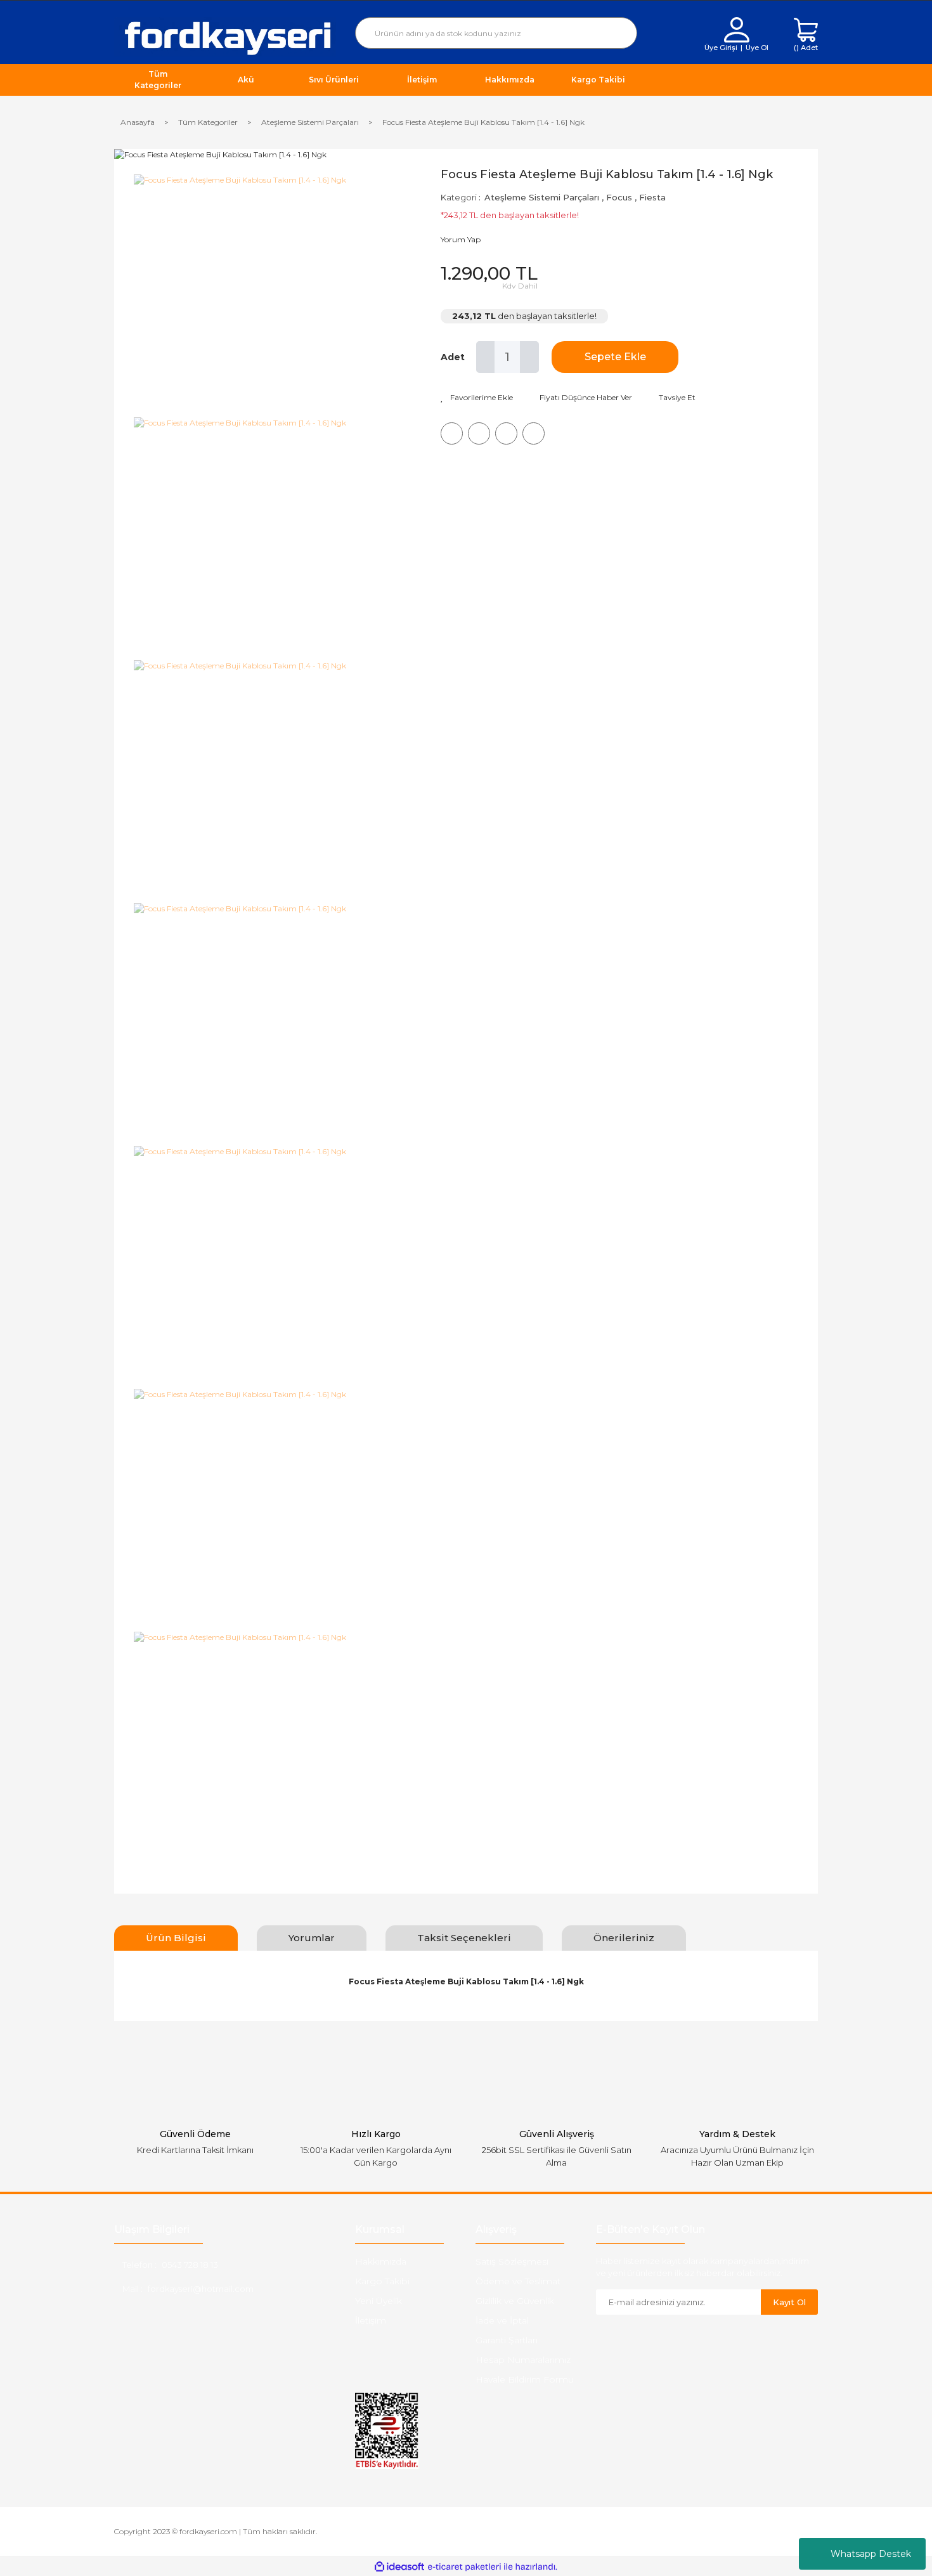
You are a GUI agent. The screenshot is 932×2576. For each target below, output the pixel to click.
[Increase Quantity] (529, 357)
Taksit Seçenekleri (464, 1938)
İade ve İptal (502, 2320)
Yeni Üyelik (379, 2301)
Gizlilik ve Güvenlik (515, 2301)
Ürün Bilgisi (176, 1938)
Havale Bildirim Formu (525, 2379)
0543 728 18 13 (190, 2265)
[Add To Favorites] (477, 398)
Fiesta (652, 197)
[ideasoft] (399, 2567)
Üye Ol (757, 48)
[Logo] (225, 36)
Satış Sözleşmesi (512, 2261)
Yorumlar (312, 1938)
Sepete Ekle (615, 357)
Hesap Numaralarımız (523, 2360)
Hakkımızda (381, 2261)
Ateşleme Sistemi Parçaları (542, 197)
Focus (619, 197)
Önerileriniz (624, 1938)
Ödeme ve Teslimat (518, 2281)
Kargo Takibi (382, 2281)
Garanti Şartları (507, 2340)
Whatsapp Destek (871, 2554)
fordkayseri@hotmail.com (201, 2289)
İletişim (371, 2320)
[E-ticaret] (464, 2566)
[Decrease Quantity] (486, 357)
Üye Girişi (721, 48)
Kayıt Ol (789, 2302)
